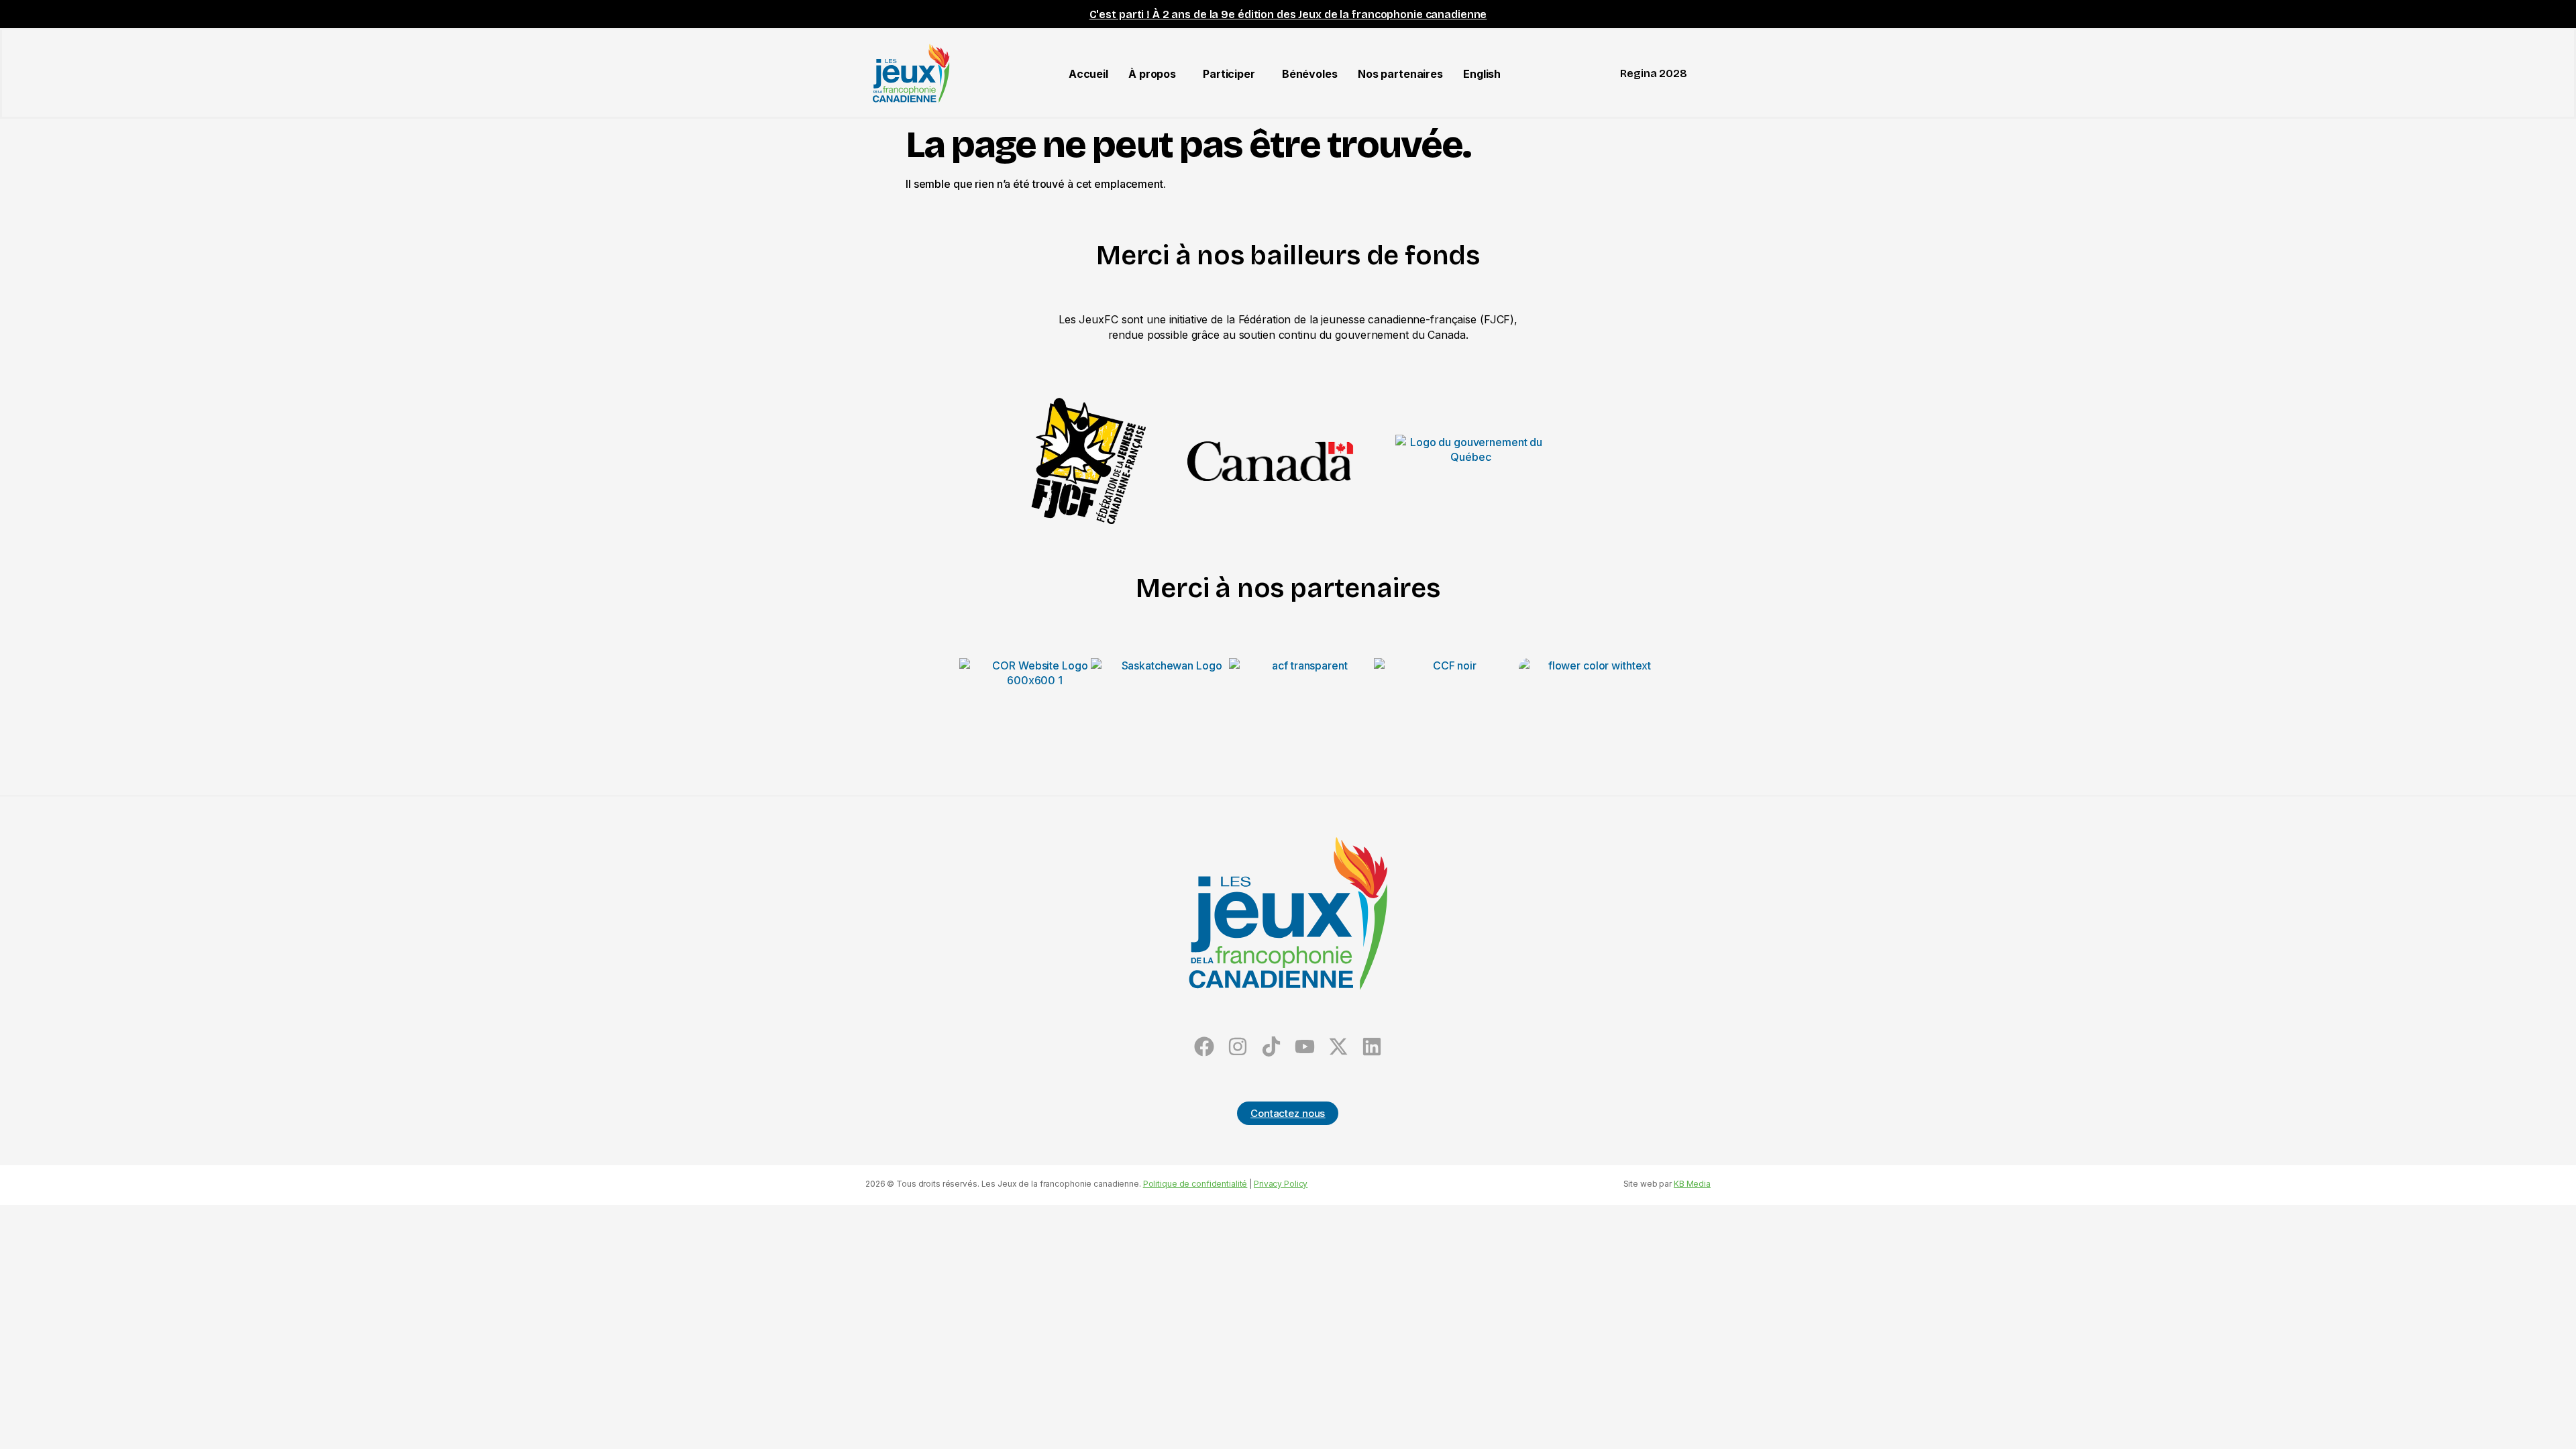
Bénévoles (1310, 74)
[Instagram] (1238, 1046)
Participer (1229, 74)
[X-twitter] (1338, 1046)
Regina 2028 (1654, 73)
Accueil (1088, 74)
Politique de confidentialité (1195, 1184)
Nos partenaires (1400, 74)
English (1482, 74)
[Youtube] (1304, 1046)
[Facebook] (1204, 1046)
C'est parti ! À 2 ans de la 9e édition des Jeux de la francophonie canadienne (1288, 14)
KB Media (1692, 1184)
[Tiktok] (1272, 1046)
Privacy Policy (1281, 1184)
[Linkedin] (1372, 1046)
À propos (1152, 74)
